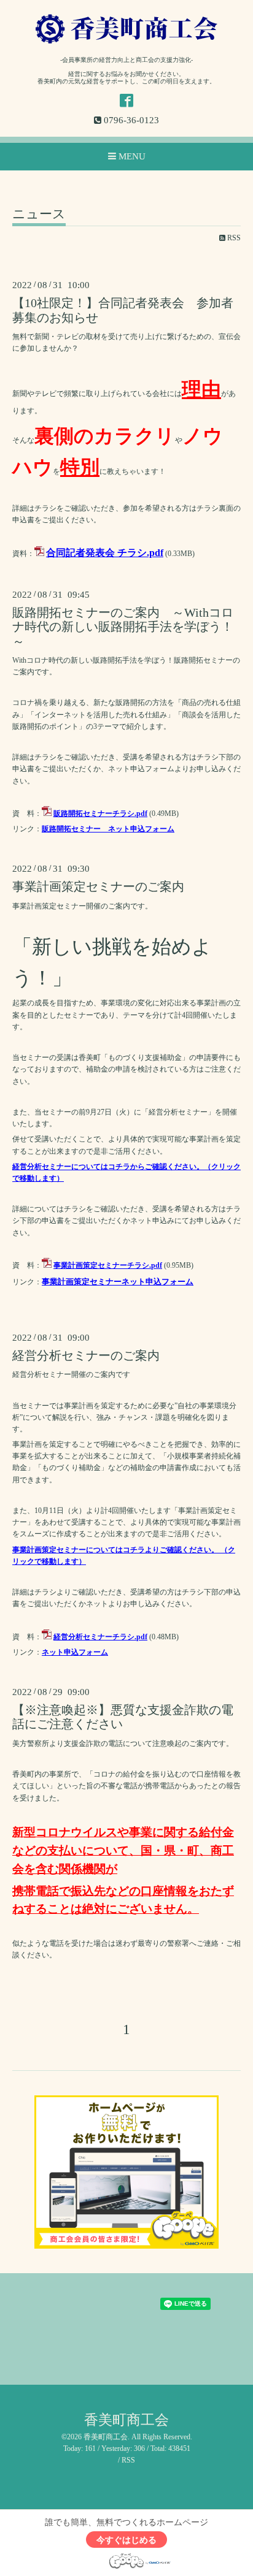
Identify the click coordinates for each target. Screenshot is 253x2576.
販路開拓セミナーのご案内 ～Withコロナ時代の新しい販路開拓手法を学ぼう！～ (123, 627)
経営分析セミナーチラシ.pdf (100, 1637)
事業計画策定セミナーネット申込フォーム (118, 1282)
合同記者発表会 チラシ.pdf (105, 553)
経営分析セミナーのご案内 (86, 1356)
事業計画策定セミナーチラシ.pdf (108, 1265)
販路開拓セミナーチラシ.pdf (100, 814)
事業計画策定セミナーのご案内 (98, 887)
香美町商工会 (126, 2420)
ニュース (39, 215)
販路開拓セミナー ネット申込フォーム (108, 829)
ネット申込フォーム (75, 1652)
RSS (233, 238)
